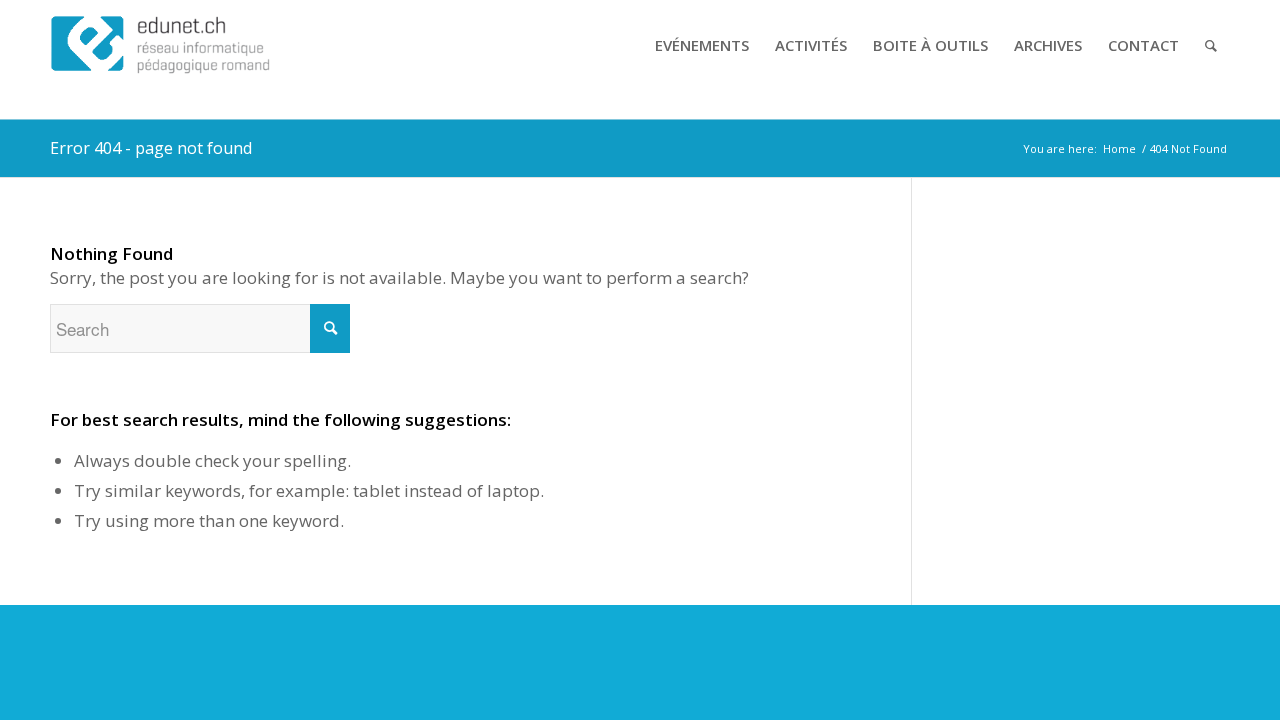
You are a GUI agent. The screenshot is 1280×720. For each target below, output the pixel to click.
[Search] (1211, 45)
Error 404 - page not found (151, 148)
